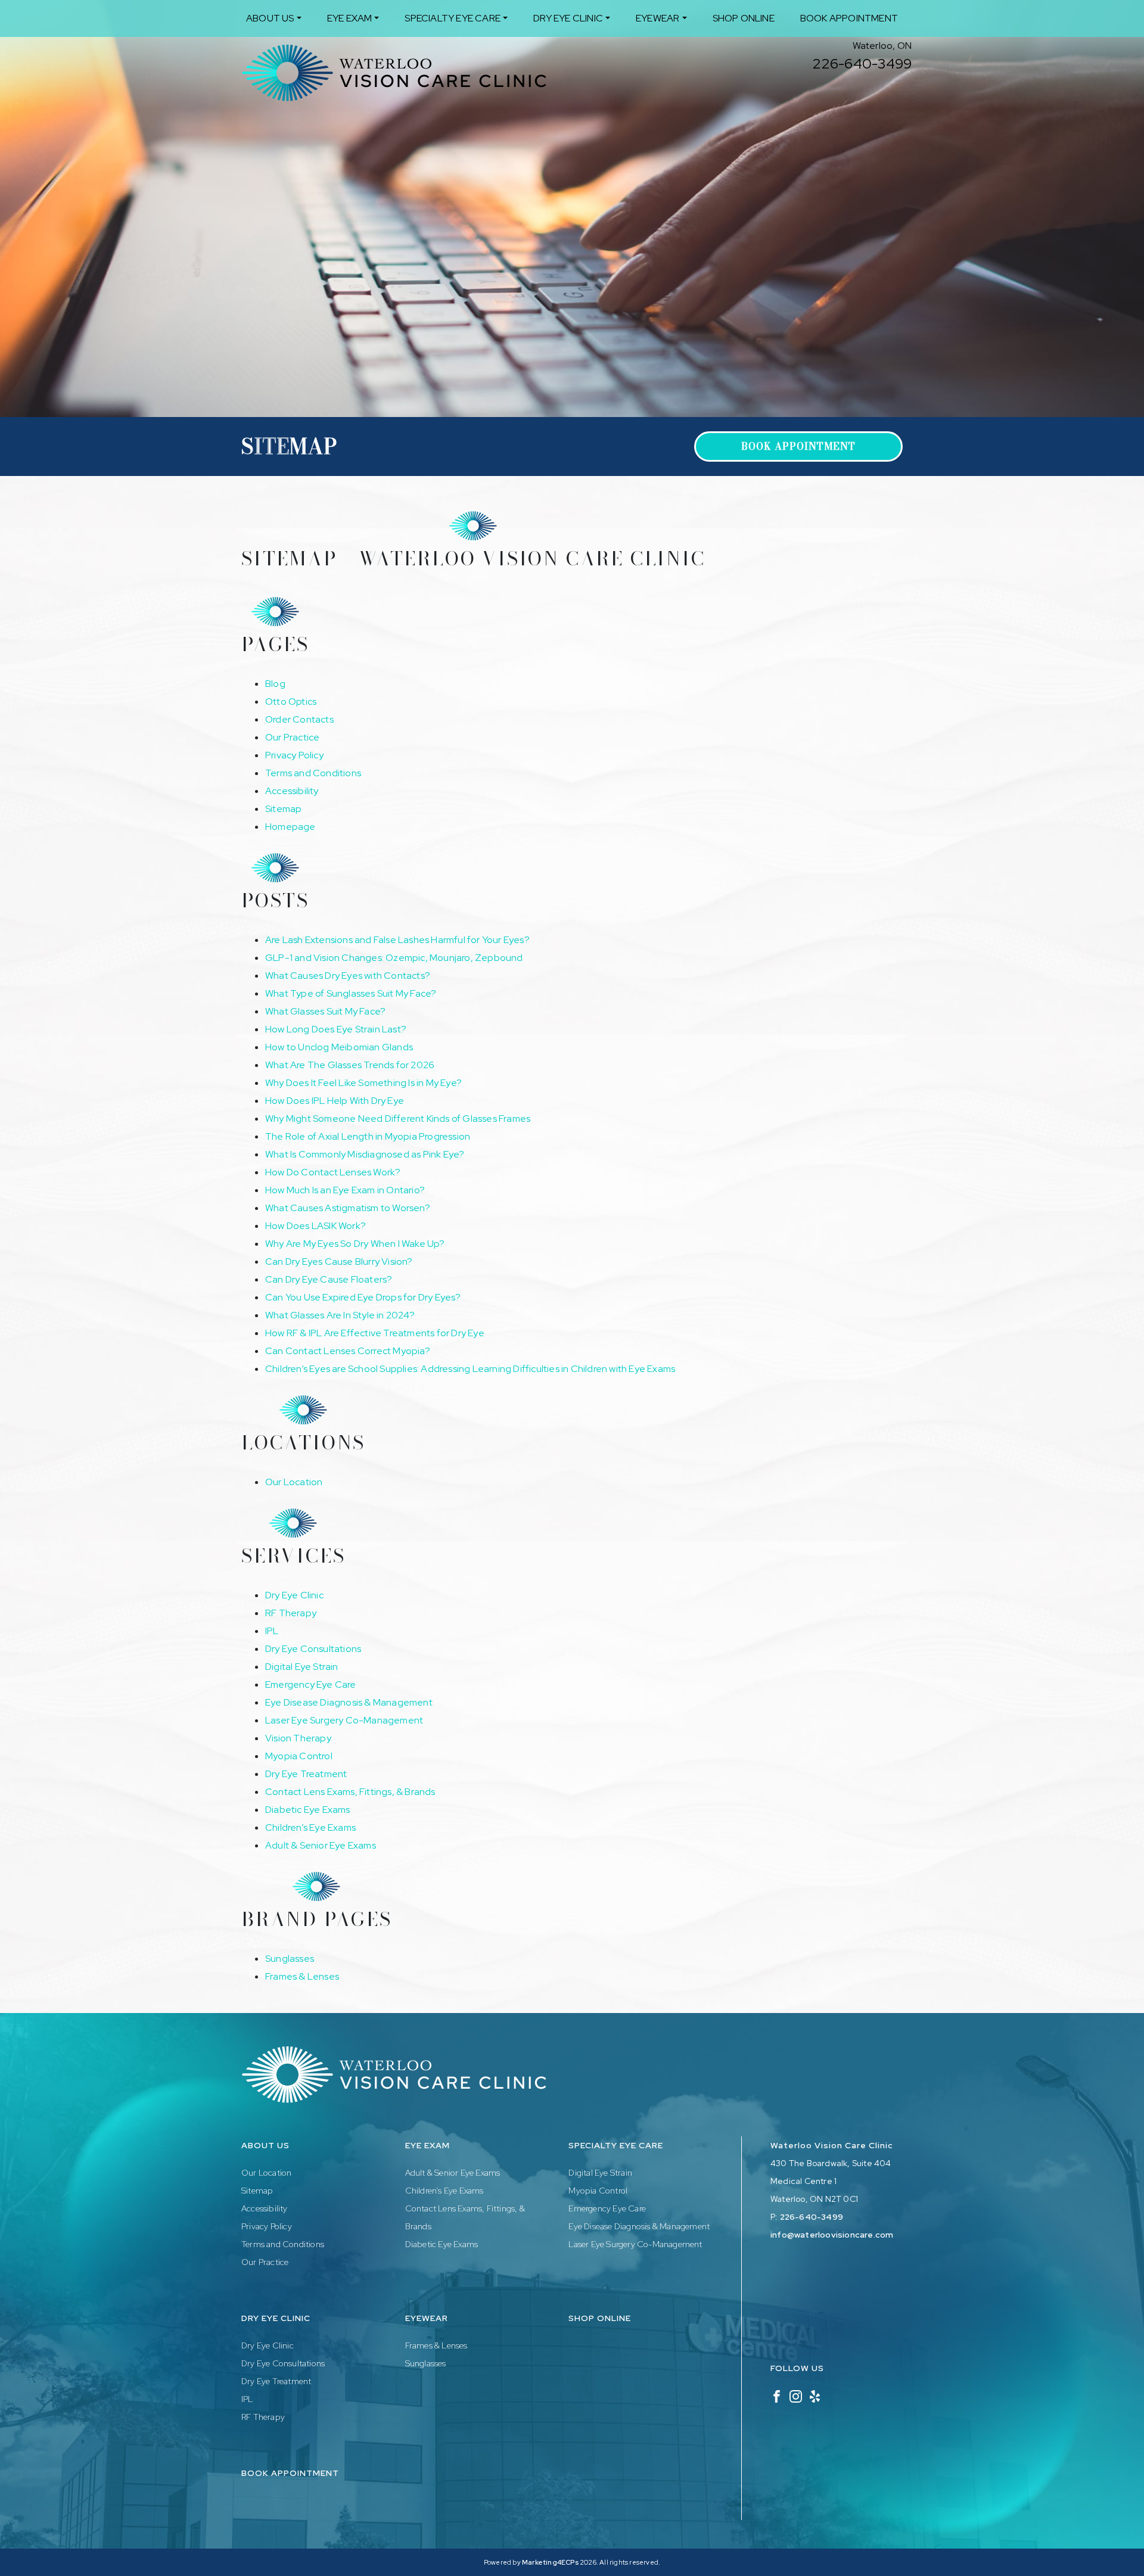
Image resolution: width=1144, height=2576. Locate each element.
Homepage (290, 827)
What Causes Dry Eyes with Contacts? (348, 976)
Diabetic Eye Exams (308, 1810)
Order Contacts (299, 719)
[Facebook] (777, 2395)
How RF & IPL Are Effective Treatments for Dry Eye (375, 1333)
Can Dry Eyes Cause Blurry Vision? (339, 1261)
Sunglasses (290, 1959)
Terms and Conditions (313, 773)
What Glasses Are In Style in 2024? (340, 1315)
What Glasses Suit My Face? (325, 1011)
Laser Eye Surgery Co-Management (344, 1720)
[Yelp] (815, 2395)
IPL (272, 1631)
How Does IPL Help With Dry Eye (335, 1101)
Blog (275, 684)
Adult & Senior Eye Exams (321, 1845)
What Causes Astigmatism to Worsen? (348, 1208)
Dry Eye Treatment (306, 1774)
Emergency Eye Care (311, 1684)
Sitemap (283, 809)
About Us (270, 18)
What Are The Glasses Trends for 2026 (350, 1065)
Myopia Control (299, 1756)
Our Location (294, 1482)
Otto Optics (291, 701)
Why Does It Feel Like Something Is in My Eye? (363, 1083)
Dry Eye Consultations (313, 1649)
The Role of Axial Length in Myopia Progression (368, 1136)
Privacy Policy (294, 755)
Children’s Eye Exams (310, 1827)
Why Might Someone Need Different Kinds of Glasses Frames (398, 1119)
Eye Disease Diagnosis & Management (349, 1702)
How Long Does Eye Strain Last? (336, 1029)
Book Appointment (849, 18)
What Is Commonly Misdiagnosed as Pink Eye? (365, 1154)
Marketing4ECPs (550, 2562)
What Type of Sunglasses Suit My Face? (351, 993)
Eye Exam (350, 18)
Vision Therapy (298, 1738)
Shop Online (744, 18)
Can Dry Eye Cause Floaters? (329, 1279)
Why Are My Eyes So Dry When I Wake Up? (355, 1244)
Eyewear (658, 18)
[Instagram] (796, 2395)
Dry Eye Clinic (568, 18)
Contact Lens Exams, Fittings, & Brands (350, 1792)
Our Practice (292, 737)
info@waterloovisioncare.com (832, 2235)
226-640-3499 (862, 63)
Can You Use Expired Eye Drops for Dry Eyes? (363, 1297)
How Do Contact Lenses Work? (333, 1172)
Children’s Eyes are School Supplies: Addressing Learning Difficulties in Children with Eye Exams (471, 1369)
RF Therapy (291, 1613)
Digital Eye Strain (302, 1667)
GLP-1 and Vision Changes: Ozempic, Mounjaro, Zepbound (394, 958)
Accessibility (292, 791)
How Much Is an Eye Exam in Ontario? (345, 1190)
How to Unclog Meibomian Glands (339, 1047)
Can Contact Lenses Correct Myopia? (348, 1351)
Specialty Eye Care (453, 18)
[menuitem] (274, 18)
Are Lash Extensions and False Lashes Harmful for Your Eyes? (397, 940)
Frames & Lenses (302, 1976)
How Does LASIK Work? (315, 1226)
